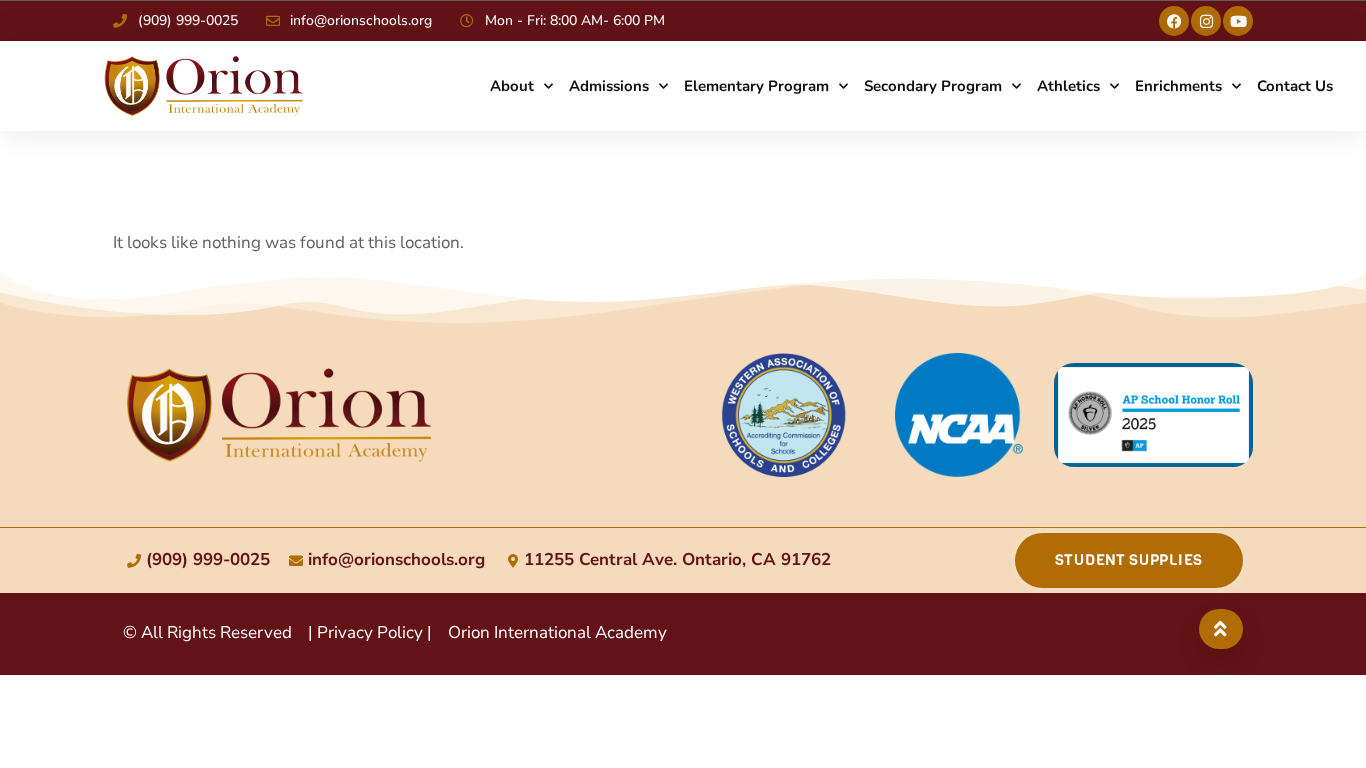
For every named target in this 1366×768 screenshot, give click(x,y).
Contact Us (1295, 86)
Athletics (1068, 86)
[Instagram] (1206, 21)
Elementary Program (756, 86)
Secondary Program (933, 86)
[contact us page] (279, 415)
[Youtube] (1238, 21)
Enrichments (1178, 86)
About (512, 86)
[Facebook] (1174, 21)
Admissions (609, 86)
